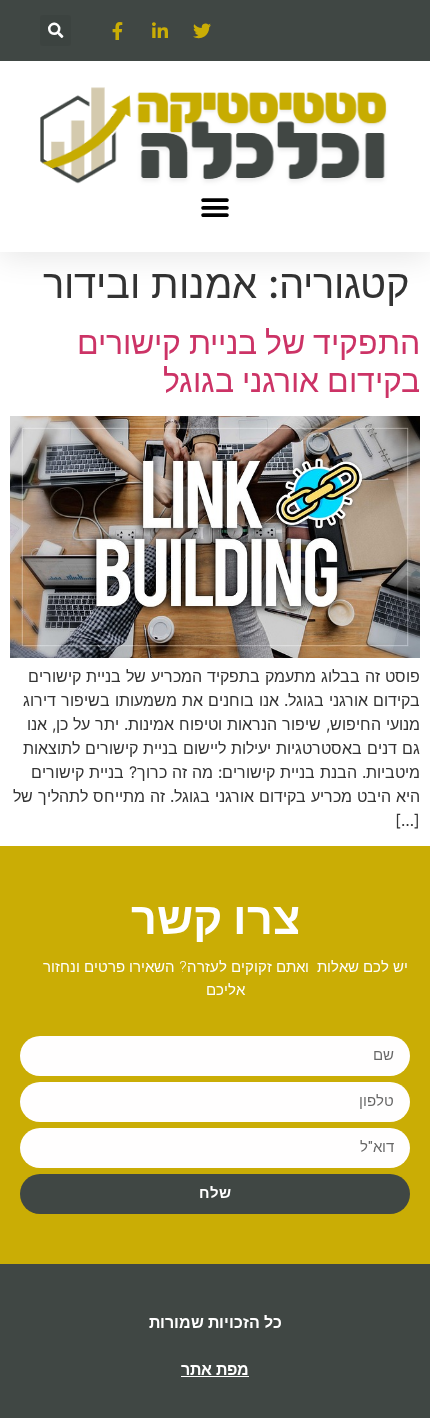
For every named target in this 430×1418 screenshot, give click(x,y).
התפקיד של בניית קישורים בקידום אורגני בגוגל (248, 361)
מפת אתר (215, 1369)
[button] (55, 30)
